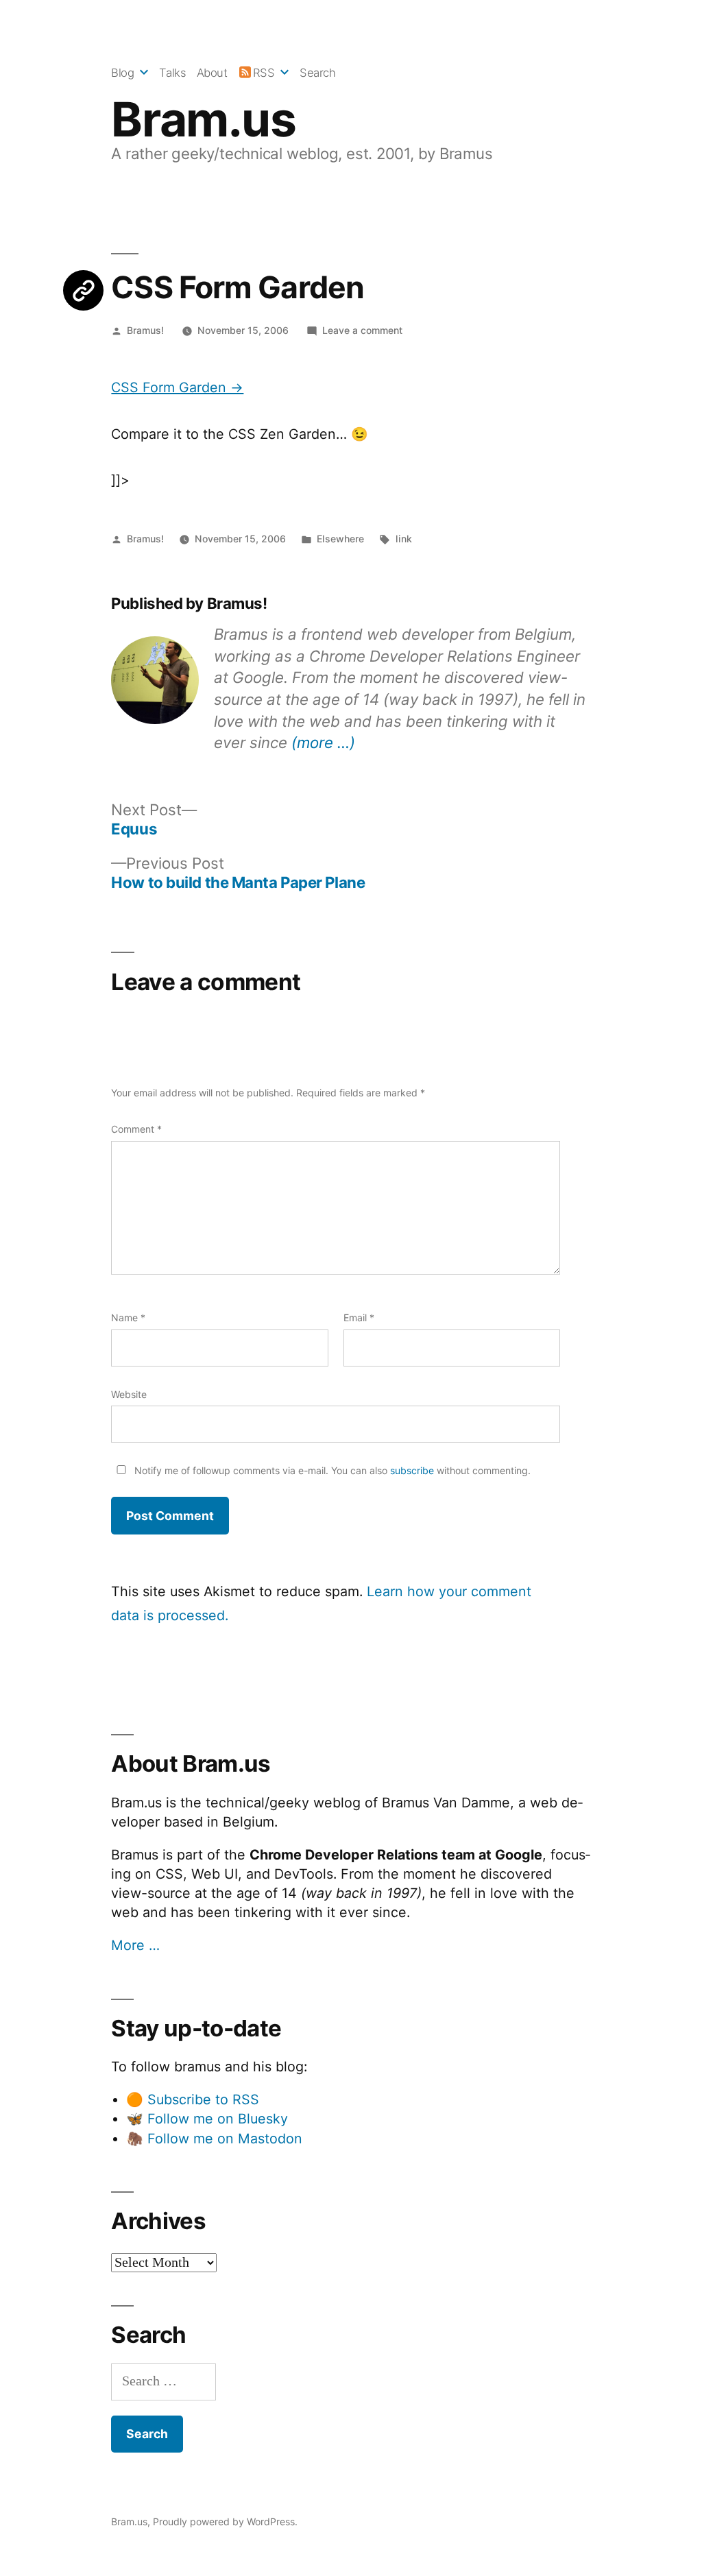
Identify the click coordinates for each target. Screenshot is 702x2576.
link (404, 539)
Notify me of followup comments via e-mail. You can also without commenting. (331, 1470)
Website (129, 1394)
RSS (264, 73)
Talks (172, 73)
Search (317, 73)
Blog (122, 73)
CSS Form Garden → (177, 387)
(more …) (323, 742)
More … (135, 1945)
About (212, 73)
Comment (136, 1129)
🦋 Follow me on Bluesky (207, 2119)
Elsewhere (340, 539)
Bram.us (203, 119)
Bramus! (145, 330)
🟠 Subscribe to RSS (193, 2099)
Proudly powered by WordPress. (225, 2521)
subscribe (412, 1470)
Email (359, 1317)
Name (128, 1317)
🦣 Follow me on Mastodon (214, 2139)
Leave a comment (362, 330)
